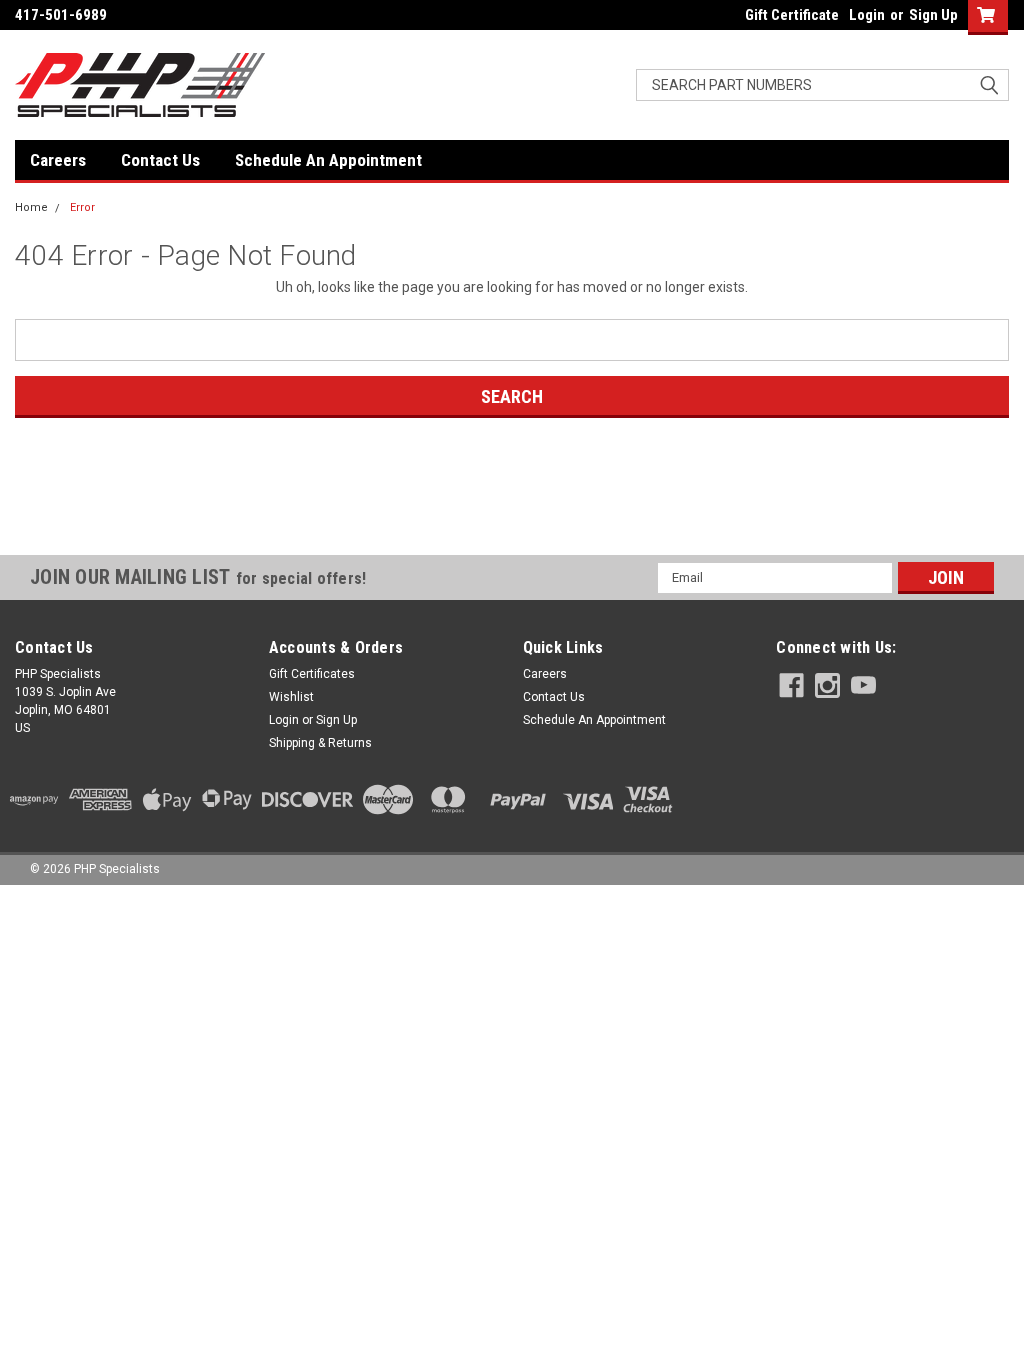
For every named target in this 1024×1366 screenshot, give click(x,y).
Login (867, 15)
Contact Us (160, 160)
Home (31, 207)
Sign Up (933, 15)
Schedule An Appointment (328, 160)
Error (82, 207)
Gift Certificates (312, 674)
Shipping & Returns (320, 743)
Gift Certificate (792, 15)
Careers (58, 160)
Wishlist (291, 697)
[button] (512, 518)
